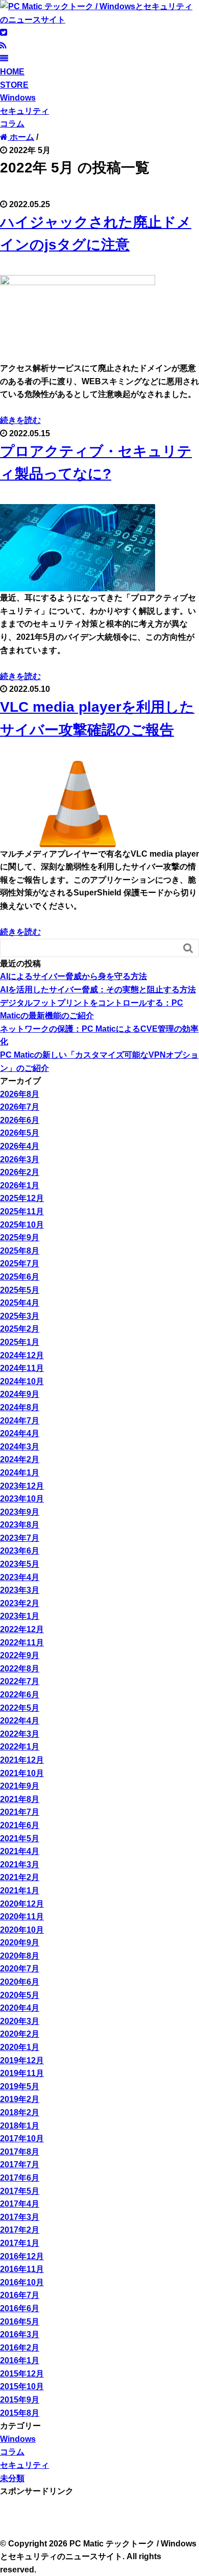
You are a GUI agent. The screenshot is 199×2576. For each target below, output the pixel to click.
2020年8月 (20, 1956)
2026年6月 (20, 1120)
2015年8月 (20, 2413)
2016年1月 (20, 2360)
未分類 (12, 2478)
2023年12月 (22, 1486)
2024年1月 (20, 1473)
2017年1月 (20, 2243)
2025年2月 (20, 1329)
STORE (14, 85)
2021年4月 (20, 1851)
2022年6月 (20, 1695)
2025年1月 (20, 1342)
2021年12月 (22, 1760)
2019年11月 (22, 2073)
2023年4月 (20, 1577)
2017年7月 (20, 2165)
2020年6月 (20, 1982)
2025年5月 (20, 1290)
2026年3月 (20, 1159)
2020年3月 (20, 2021)
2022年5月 (20, 1708)
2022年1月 (20, 1747)
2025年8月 (20, 1251)
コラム (12, 124)
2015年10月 (22, 2386)
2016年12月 (22, 2256)
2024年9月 (20, 1394)
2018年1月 (20, 2126)
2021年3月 (20, 1865)
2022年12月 (22, 1629)
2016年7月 (20, 2295)
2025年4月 (20, 1303)
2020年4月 (20, 2008)
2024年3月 (20, 1447)
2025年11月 (22, 1211)
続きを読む (20, 420)
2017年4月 (20, 2204)
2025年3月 (20, 1316)
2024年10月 (22, 1381)
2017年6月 (20, 2178)
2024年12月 (22, 1355)
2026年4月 (20, 1146)
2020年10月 (22, 1930)
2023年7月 (20, 1538)
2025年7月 (20, 1264)
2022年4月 (20, 1721)
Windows (18, 98)
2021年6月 (20, 1825)
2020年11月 (22, 1917)
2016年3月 (20, 2334)
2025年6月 (20, 1277)
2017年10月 (22, 2139)
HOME (12, 72)
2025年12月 (22, 1198)
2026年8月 (20, 1094)
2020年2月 (20, 2034)
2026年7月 (20, 1107)
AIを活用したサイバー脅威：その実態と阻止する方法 (98, 990)
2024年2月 (20, 1459)
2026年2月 (20, 1172)
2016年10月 (22, 2282)
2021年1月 (20, 1891)
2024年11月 (22, 1368)
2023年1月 (20, 1616)
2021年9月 (20, 1786)
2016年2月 (20, 2348)
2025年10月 (22, 1225)
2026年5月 (20, 1133)
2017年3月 (20, 2217)
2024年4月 (20, 1433)
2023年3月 (20, 1590)
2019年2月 (20, 2099)
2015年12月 (22, 2374)
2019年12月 (22, 2060)
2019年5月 (20, 2086)
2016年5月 (20, 2322)
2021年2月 (20, 1877)
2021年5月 (20, 1839)
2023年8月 (20, 1525)
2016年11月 (22, 2269)
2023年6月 (20, 1551)
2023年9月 (20, 1512)
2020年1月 (20, 2047)
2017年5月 (20, 2191)
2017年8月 (20, 2152)
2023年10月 (22, 1499)
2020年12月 (22, 1904)
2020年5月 (20, 1995)
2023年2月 (20, 1603)
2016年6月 (20, 2308)
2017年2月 (20, 2230)
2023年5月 (20, 1564)
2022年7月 (20, 1681)
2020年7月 (20, 1969)
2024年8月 (20, 1407)
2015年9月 (20, 2400)
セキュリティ (24, 111)
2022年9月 (20, 1655)
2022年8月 (20, 1669)
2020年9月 (20, 1943)
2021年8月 (20, 1799)
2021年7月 (20, 1812)
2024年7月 (20, 1421)
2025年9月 (20, 1237)
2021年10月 (22, 1773)
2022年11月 (22, 1643)
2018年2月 (20, 2112)
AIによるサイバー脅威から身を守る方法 (73, 976)
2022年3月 (20, 1734)
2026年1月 (20, 1185)
